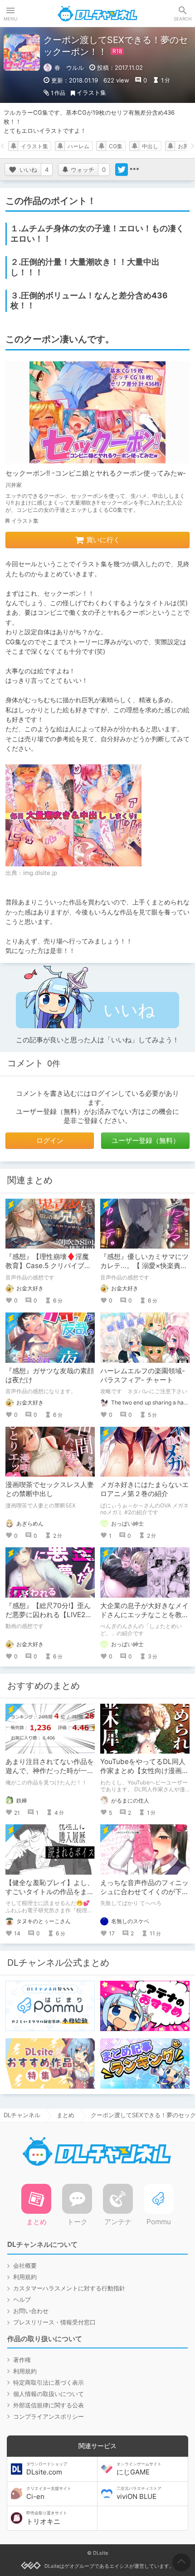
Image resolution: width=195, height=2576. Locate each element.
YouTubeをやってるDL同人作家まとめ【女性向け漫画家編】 (144, 1771)
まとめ (66, 2115)
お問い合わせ (31, 2311)
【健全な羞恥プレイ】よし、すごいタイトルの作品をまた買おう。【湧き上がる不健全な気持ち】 (50, 1896)
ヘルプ (22, 2299)
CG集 (116, 146)
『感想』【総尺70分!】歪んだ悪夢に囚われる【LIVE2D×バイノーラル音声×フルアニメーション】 (50, 1619)
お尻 (183, 146)
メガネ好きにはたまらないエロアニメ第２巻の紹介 (144, 1489)
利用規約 (25, 2277)
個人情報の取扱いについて (49, 2394)
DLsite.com (47, 2469)
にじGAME (139, 2469)
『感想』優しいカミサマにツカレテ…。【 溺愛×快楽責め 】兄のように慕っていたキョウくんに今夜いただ (144, 1270)
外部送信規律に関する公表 (49, 2405)
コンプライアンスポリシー (49, 2416)
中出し (150, 146)
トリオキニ (47, 2518)
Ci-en (49, 2493)
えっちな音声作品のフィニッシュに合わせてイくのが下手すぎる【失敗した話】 (144, 1892)
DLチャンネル (97, 14)
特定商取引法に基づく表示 (49, 2382)
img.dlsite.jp (40, 873)
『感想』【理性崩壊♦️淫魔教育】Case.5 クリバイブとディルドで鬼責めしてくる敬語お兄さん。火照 (50, 1270)
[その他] (134, 170)
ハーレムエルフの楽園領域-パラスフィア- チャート (143, 1375)
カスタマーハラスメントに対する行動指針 (69, 2288)
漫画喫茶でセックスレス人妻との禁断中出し (50, 1489)
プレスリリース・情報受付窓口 (54, 2322)
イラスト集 (91, 92)
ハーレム (78, 146)
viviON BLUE (139, 2493)
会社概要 (25, 2265)
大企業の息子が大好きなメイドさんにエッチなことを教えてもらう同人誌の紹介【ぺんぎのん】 (144, 1619)
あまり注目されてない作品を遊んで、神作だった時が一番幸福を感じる (50, 1771)
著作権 (22, 2360)
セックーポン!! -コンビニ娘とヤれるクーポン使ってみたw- (96, 473)
